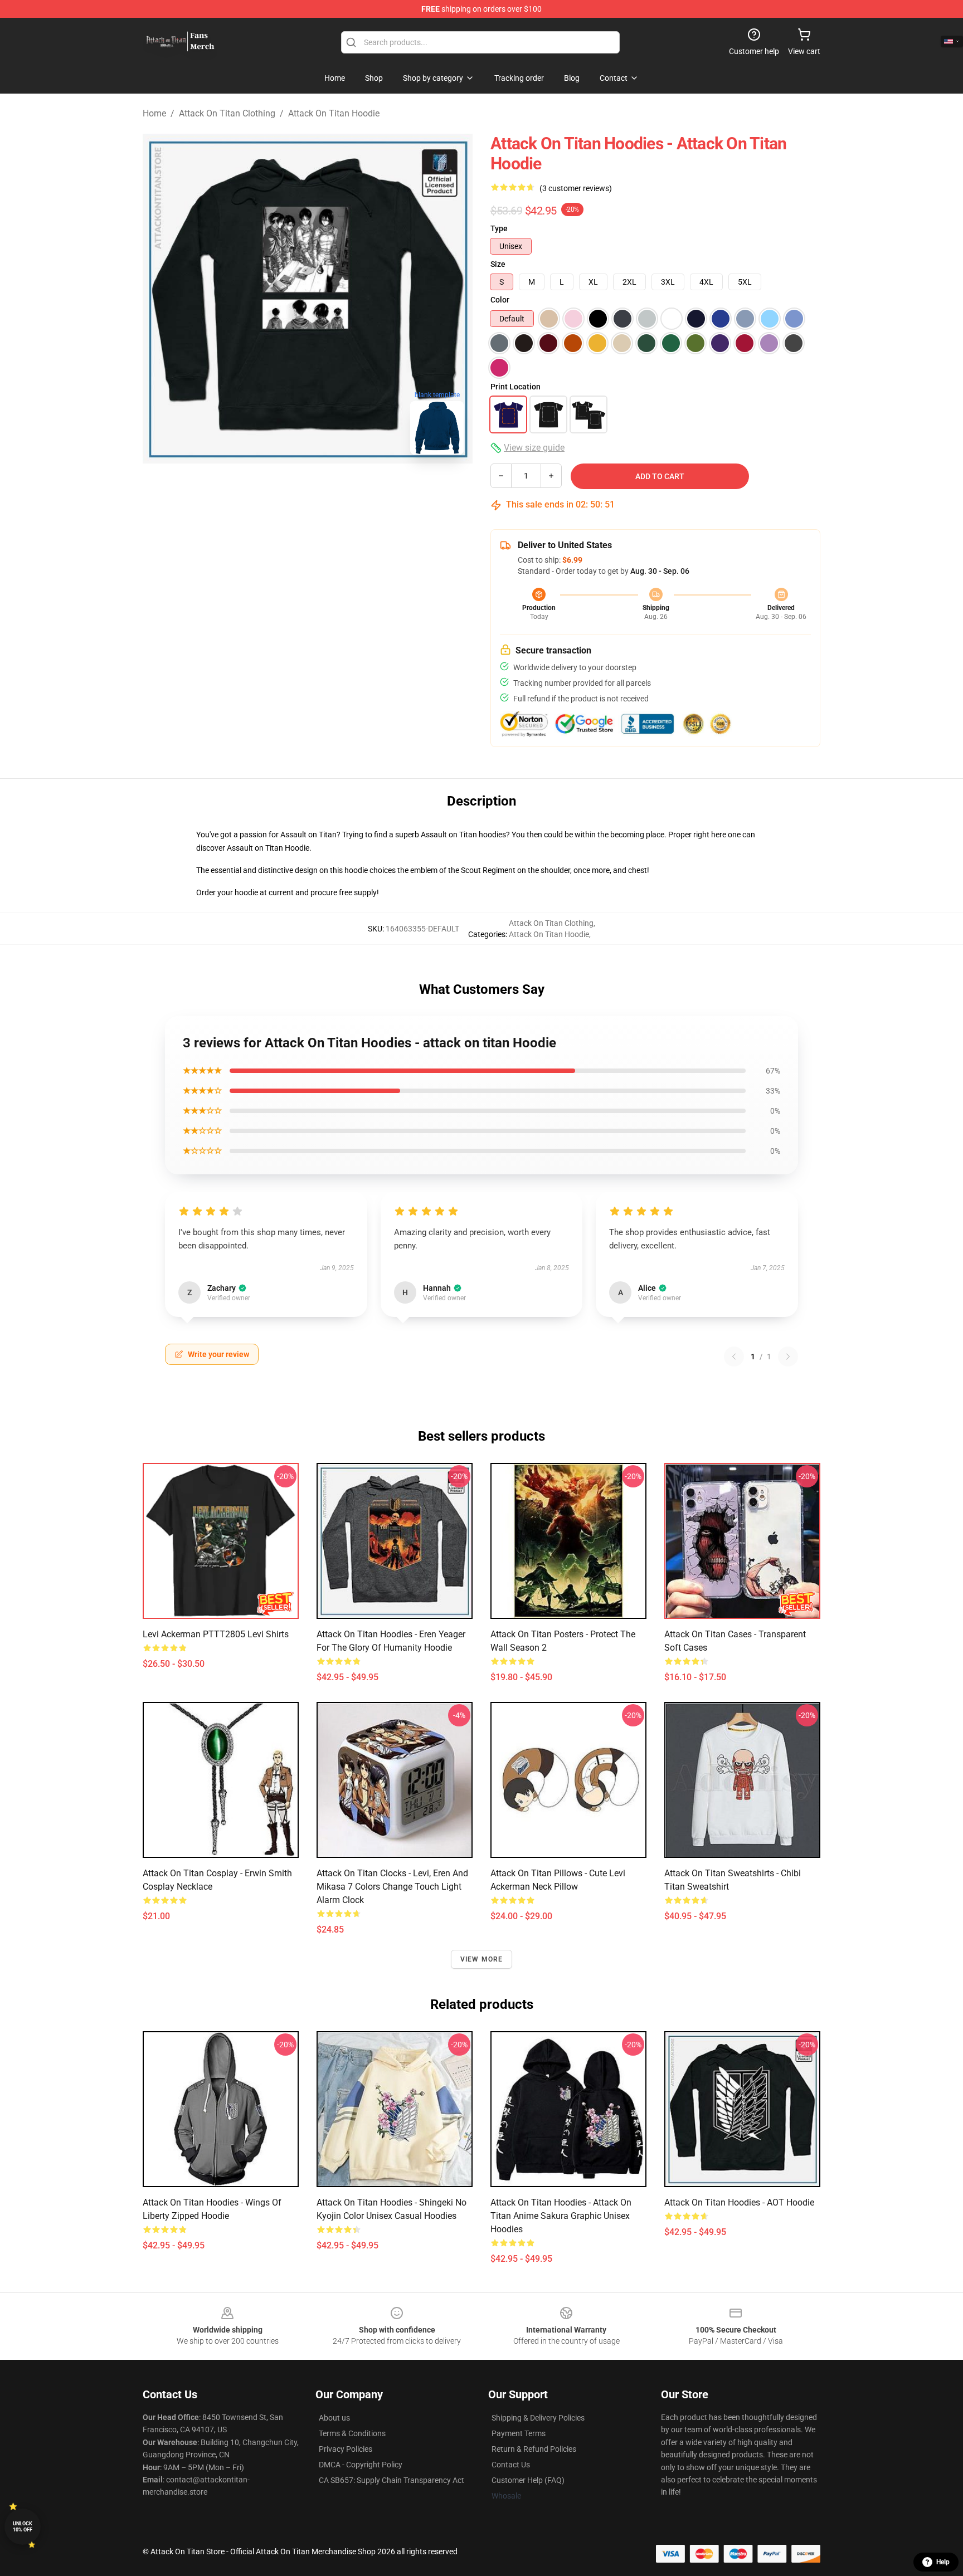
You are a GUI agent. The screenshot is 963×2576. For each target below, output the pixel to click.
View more (482, 1959)
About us (334, 2418)
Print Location (515, 387)
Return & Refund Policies (534, 2449)
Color (500, 300)
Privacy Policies (346, 2449)
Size (498, 264)
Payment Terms (519, 2433)
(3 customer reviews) (576, 188)
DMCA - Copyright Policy (361, 2465)
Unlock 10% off (23, 2527)
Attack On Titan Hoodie (334, 113)
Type (499, 228)
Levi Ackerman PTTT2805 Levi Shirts (216, 1634)
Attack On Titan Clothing (227, 113)
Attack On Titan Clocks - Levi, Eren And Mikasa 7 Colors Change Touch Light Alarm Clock (392, 1887)
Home (154, 113)
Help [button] (943, 2562)
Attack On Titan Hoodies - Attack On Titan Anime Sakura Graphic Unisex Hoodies (561, 2216)
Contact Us (511, 2465)
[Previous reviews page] (734, 1357)
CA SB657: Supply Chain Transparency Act (391, 2480)
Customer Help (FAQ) (528, 2480)
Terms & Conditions (352, 2433)
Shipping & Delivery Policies (538, 2418)
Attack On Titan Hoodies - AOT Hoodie (739, 2202)
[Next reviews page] (788, 1357)
